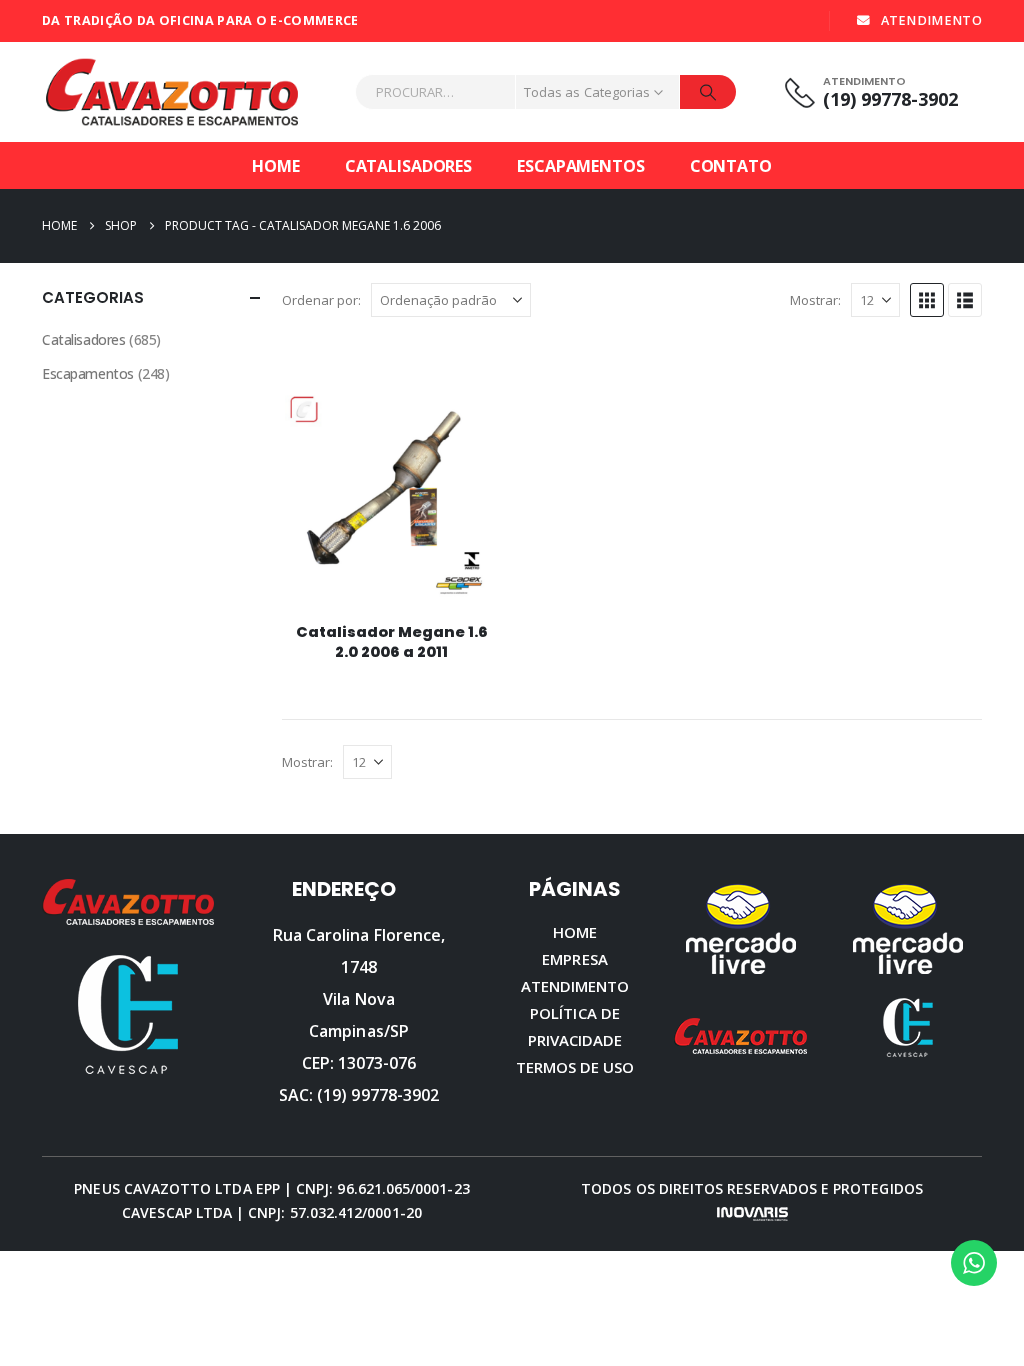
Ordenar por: (321, 300)
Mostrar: (815, 300)
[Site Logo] (172, 92)
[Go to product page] (392, 497)
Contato (731, 166)
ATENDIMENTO (931, 20)
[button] (927, 300)
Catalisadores (408, 166)
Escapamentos (581, 166)
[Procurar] (708, 92)
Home (276, 166)
